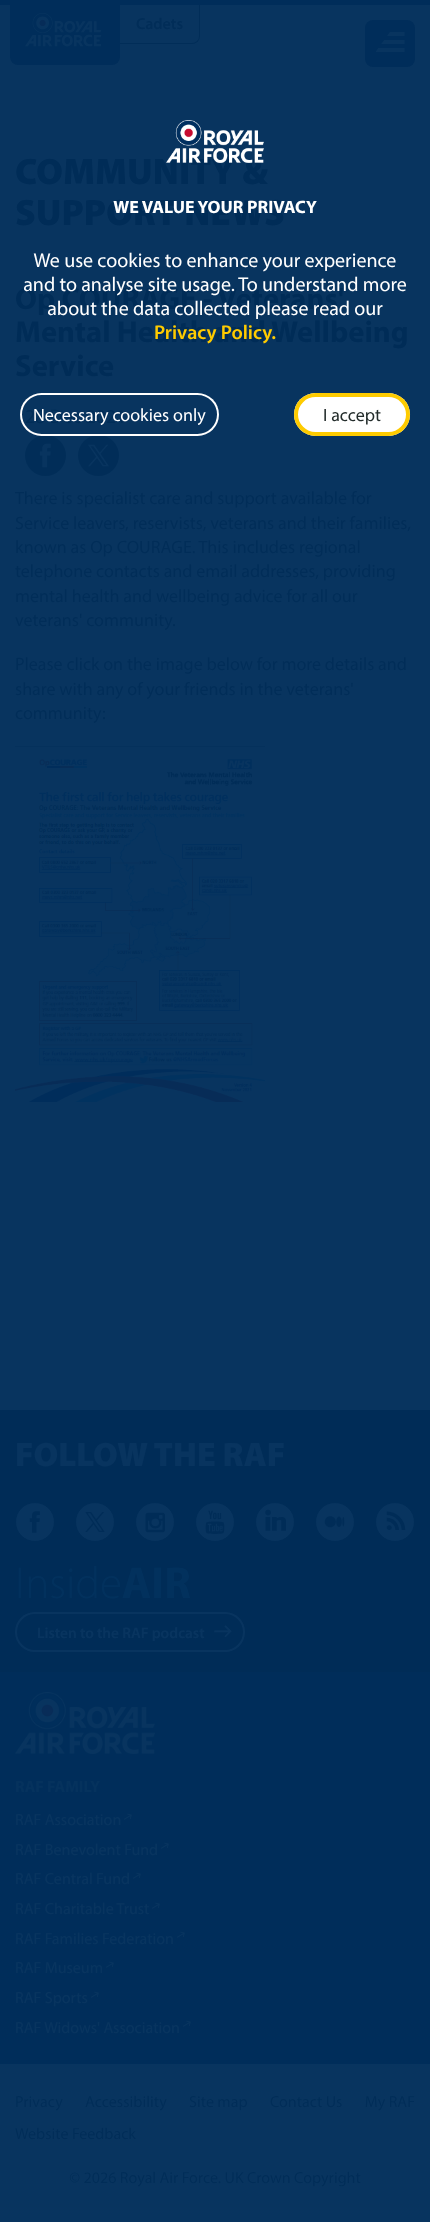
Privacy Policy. (215, 332)
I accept (352, 414)
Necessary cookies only (119, 414)
